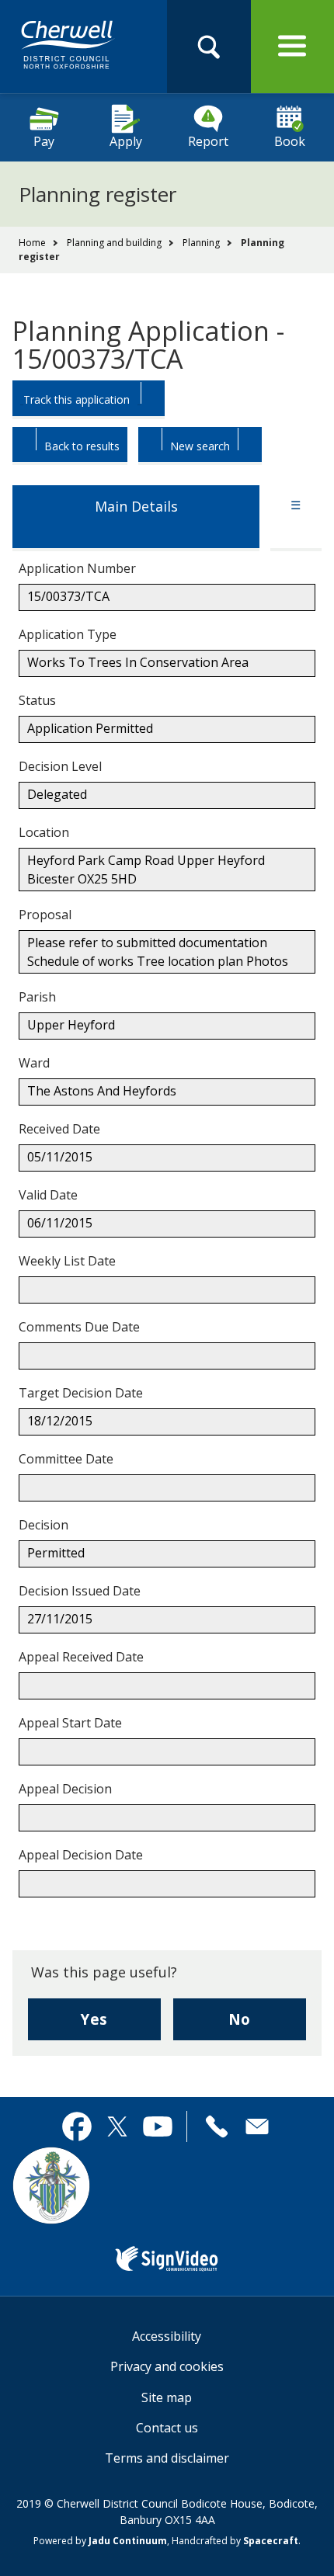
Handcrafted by (235, 2541)
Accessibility (167, 2336)
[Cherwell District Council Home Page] (68, 46)
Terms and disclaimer (167, 2458)
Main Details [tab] (136, 506)
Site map (167, 2397)
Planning (201, 243)
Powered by (100, 2541)
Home (32, 243)
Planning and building (114, 243)
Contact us (167, 2428)
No (267, 2024)
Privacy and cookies (167, 2366)
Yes (121, 2024)
